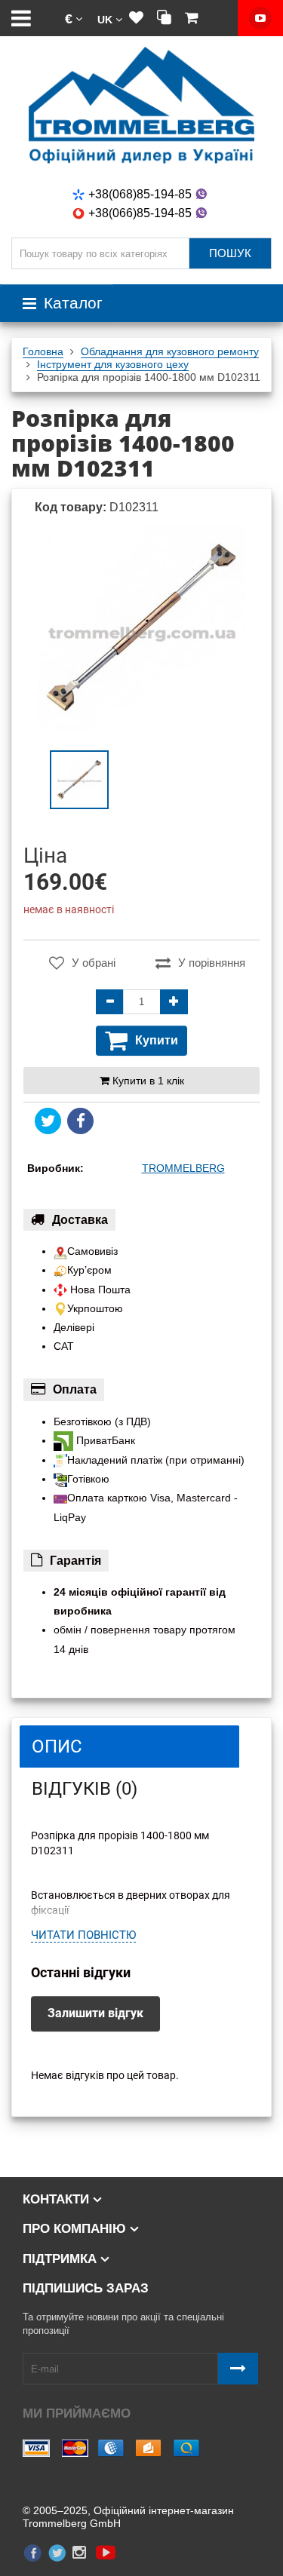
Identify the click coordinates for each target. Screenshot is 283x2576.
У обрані (94, 963)
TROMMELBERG (183, 1168)
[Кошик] (192, 18)
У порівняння (212, 963)
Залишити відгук (95, 2013)
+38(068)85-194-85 (140, 194)
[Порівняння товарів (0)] (164, 18)
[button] (74, 18)
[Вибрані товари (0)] (136, 18)
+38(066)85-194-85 (140, 213)
